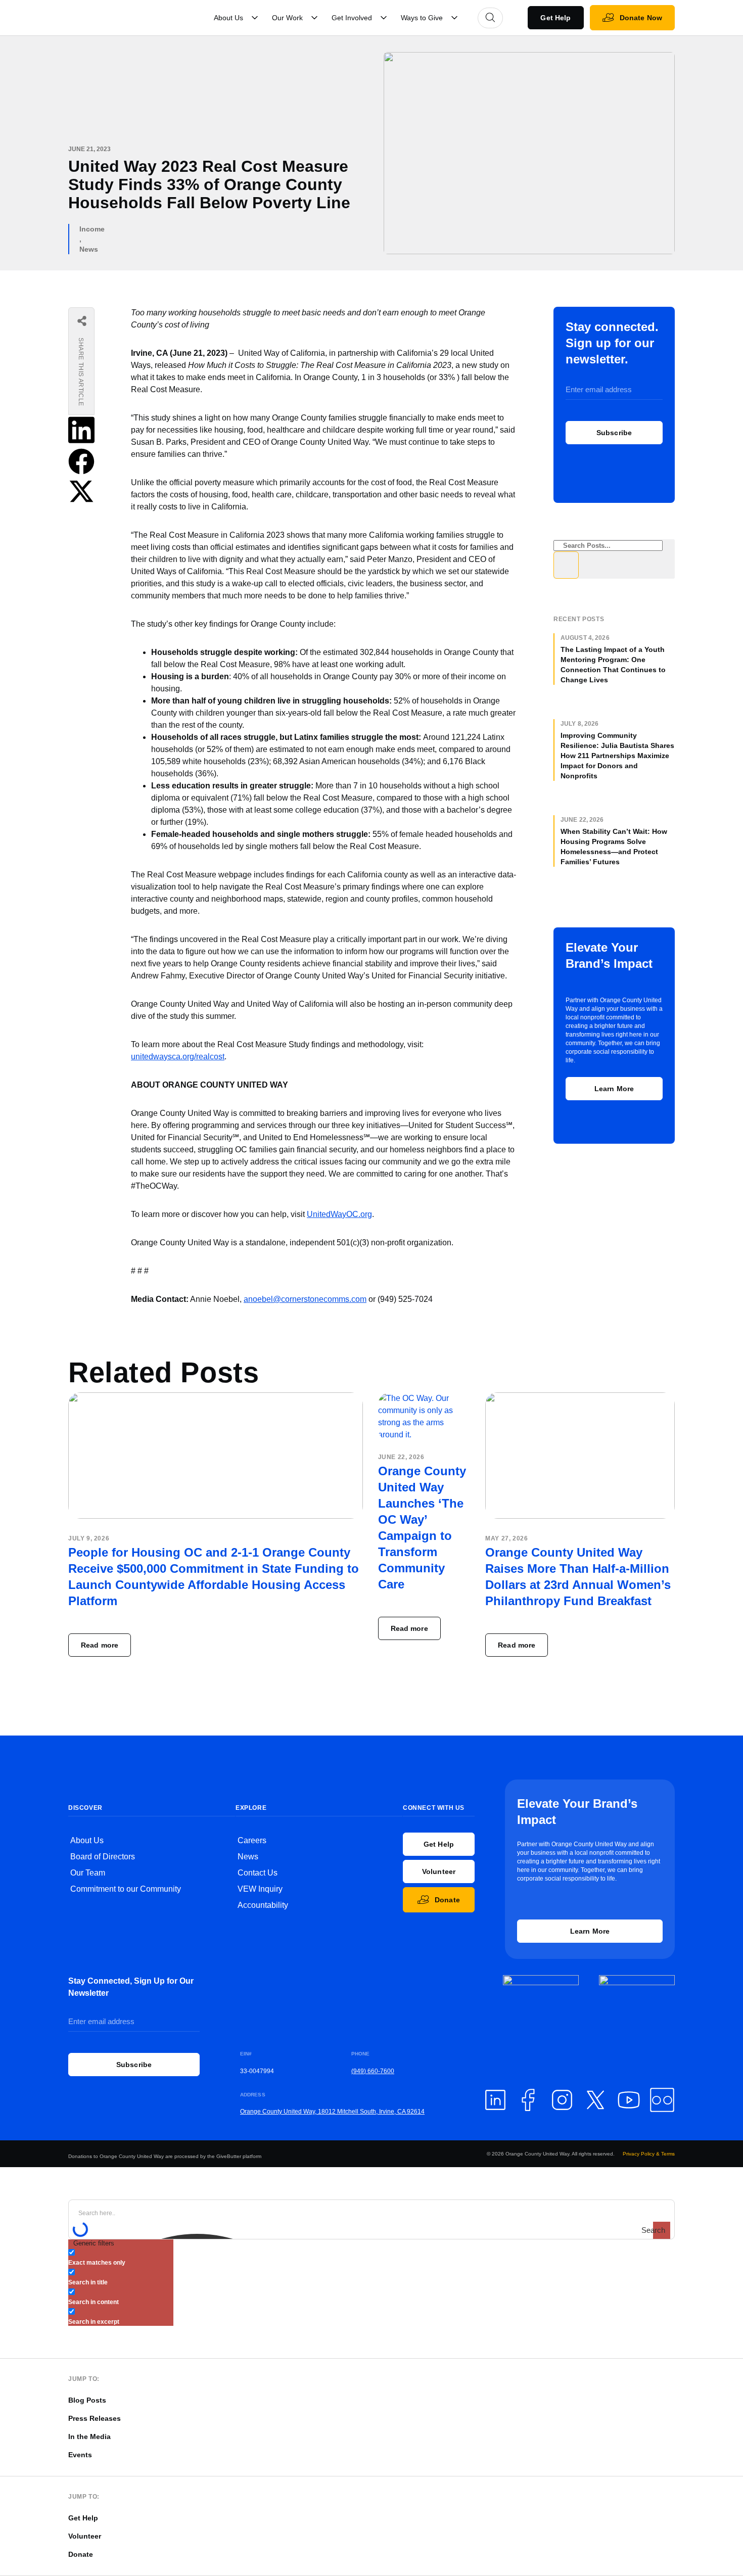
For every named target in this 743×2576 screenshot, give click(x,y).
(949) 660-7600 (373, 2071)
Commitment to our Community (126, 1889)
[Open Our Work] (314, 18)
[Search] (566, 565)
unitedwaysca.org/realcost (178, 1057)
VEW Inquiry (260, 1889)
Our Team (88, 1873)
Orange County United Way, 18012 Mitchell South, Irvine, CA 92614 (332, 2112)
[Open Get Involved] (384, 18)
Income (92, 229)
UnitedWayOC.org (339, 1214)
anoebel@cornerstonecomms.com (305, 1299)
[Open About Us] (255, 18)
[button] (81, 432)
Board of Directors (103, 1857)
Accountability (263, 1905)
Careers (252, 1840)
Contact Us (258, 1873)
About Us (87, 1840)
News (89, 249)
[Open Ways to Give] (454, 18)
